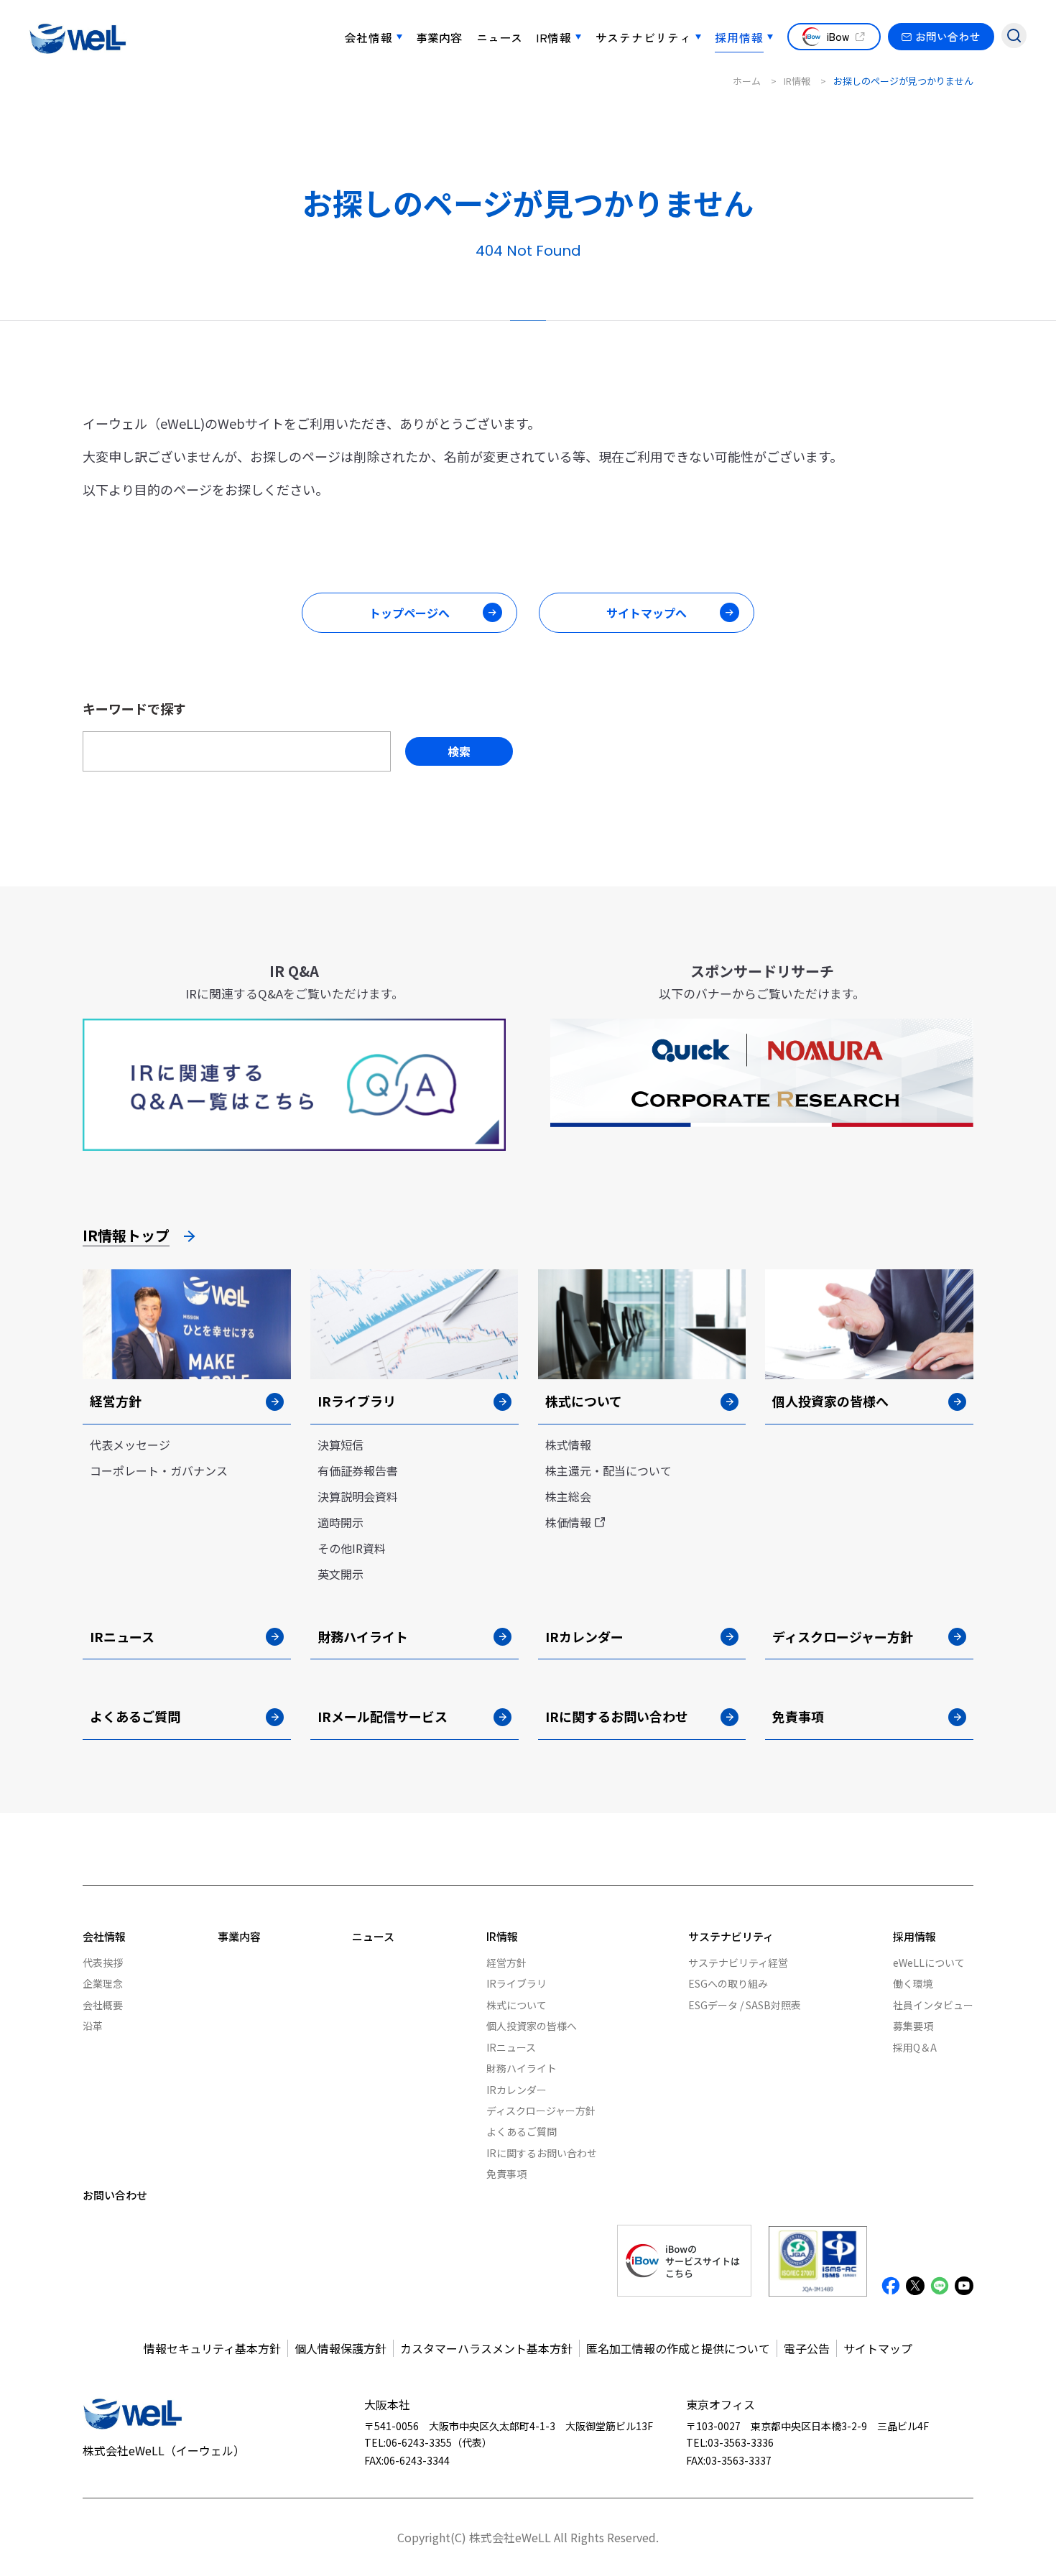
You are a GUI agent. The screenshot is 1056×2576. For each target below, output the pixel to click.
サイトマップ (878, 2348)
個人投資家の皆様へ (532, 2026)
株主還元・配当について (608, 1470)
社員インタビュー (933, 2005)
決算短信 (341, 1445)
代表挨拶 (103, 1963)
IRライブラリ (517, 1983)
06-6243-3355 (419, 2442)
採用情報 (739, 37)
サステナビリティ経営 (738, 1963)
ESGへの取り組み (728, 1983)
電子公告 (807, 2348)
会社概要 (103, 2005)
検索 (459, 751)
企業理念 (103, 1983)
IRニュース (511, 2047)
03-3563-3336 (741, 2442)
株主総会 (568, 1496)
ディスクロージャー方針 (541, 2111)
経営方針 (506, 1963)
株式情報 (568, 1445)
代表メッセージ (130, 1445)
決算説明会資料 (358, 1496)
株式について (517, 2005)
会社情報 (369, 37)
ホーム (747, 81)
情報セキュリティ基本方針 (212, 2348)
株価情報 (568, 1522)
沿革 (93, 2026)
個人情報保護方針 (341, 2348)
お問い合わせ (948, 36)
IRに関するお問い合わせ (542, 2153)
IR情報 (554, 37)
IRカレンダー (517, 2090)
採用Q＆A (915, 2047)
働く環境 (913, 1983)
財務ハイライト (522, 2068)
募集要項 (913, 2026)
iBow (838, 36)
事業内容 (439, 37)
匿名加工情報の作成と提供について (678, 2348)
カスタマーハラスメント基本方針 (486, 2348)
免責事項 (506, 2174)
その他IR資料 (352, 1548)
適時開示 (341, 1522)
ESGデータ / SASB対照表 (745, 2005)
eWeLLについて (929, 1963)
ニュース (499, 37)
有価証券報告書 (358, 1470)
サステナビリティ (644, 37)
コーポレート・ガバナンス (159, 1470)
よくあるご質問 (522, 2131)
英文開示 (341, 1574)
